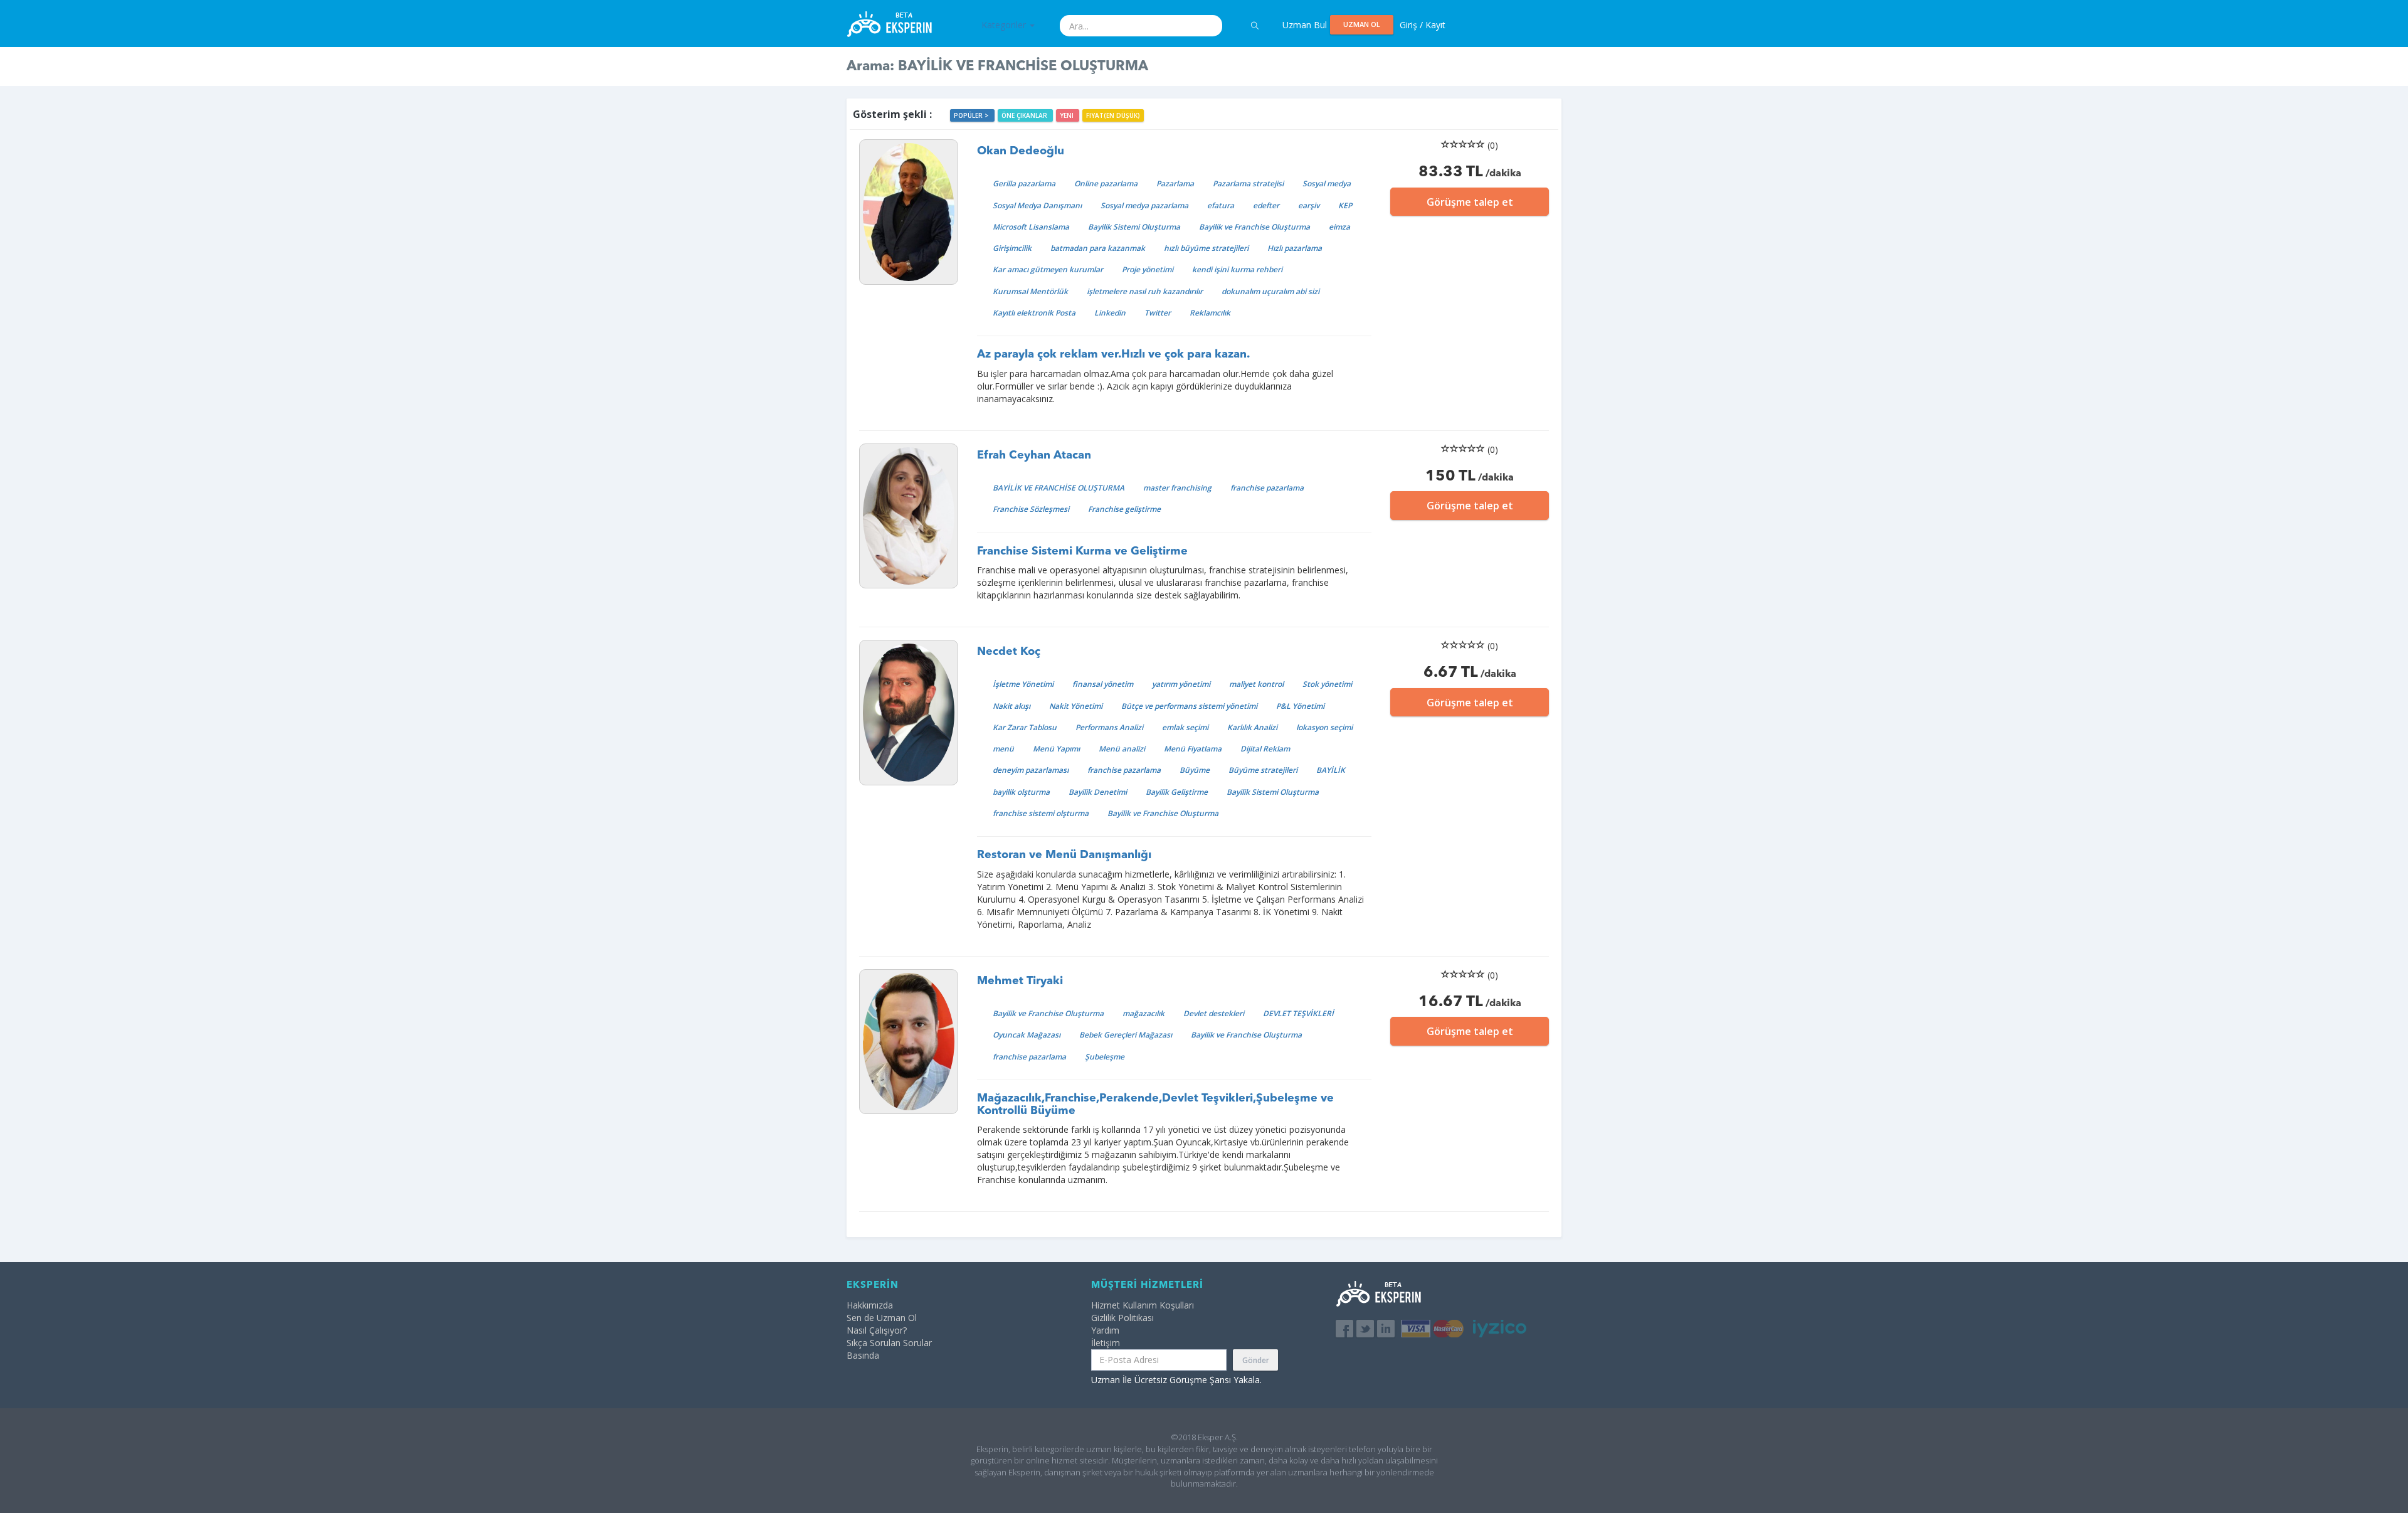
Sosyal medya (1327, 183)
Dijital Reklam (1265, 749)
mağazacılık (1143, 1013)
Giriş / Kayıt (1423, 25)
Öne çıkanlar (1025, 115)
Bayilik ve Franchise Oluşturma (1254, 227)
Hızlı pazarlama (1295, 248)
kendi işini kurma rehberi (1237, 269)
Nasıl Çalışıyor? (877, 1330)
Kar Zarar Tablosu (1025, 727)
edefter (1266, 205)
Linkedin (1110, 313)
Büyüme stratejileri (1263, 770)
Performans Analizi (1109, 727)
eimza (1339, 227)
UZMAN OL (1362, 24)
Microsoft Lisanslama (1031, 227)
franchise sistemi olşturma (1041, 813)
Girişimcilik (1012, 248)
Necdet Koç (1009, 652)
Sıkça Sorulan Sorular (889, 1343)
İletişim (1106, 1343)
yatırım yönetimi (1181, 684)
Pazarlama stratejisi (1248, 183)
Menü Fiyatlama (1193, 749)
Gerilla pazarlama (1024, 183)
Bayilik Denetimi (1098, 792)
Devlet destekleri (1214, 1013)
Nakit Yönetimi (1076, 706)
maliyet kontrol (1256, 684)
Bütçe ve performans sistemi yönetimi (1189, 706)
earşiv (1309, 205)
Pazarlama (1175, 183)
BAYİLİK (1331, 770)
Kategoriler (1005, 25)
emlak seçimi (1185, 727)
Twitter (1158, 313)
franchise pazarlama (1267, 488)
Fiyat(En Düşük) (1113, 115)
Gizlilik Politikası (1122, 1318)
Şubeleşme (1105, 1057)
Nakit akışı (1011, 706)
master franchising (1177, 488)
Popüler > (972, 115)
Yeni (1068, 115)
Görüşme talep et (1470, 202)
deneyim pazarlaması (1031, 770)
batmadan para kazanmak (1098, 248)
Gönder (1256, 1360)
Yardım (1105, 1330)
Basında (863, 1355)
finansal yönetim (1103, 684)
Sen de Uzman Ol (882, 1318)
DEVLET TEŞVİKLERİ (1298, 1013)
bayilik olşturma (1021, 792)
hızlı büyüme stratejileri (1206, 248)
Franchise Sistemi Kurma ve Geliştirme (1082, 551)
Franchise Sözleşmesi (1031, 509)
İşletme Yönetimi (1023, 684)
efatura (1221, 205)
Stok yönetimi (1327, 684)
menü (1003, 749)
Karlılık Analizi (1252, 727)
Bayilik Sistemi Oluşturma (1134, 227)
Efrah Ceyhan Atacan (1034, 455)
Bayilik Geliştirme (1177, 792)
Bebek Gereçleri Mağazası (1126, 1035)
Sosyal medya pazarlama (1144, 205)
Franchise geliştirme (1124, 509)
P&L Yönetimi (1300, 706)
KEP (1345, 205)
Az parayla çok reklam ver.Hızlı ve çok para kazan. (1113, 354)
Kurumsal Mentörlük (1030, 291)
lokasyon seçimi (1324, 727)
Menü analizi (1122, 749)
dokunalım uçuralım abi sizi (1270, 291)
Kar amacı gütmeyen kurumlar (1048, 269)
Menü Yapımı (1056, 749)
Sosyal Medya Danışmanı (1037, 205)
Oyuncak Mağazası (1027, 1035)
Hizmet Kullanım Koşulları (1143, 1305)
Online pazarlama (1106, 183)
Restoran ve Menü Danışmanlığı (1064, 855)
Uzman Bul (1305, 25)
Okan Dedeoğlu (1021, 151)
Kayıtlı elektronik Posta (1034, 313)
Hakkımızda (870, 1305)
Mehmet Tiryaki (1020, 981)
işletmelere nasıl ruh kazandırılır (1145, 291)
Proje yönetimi (1148, 269)
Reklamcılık (1210, 313)
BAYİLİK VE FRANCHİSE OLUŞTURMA (1059, 488)
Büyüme (1195, 770)
